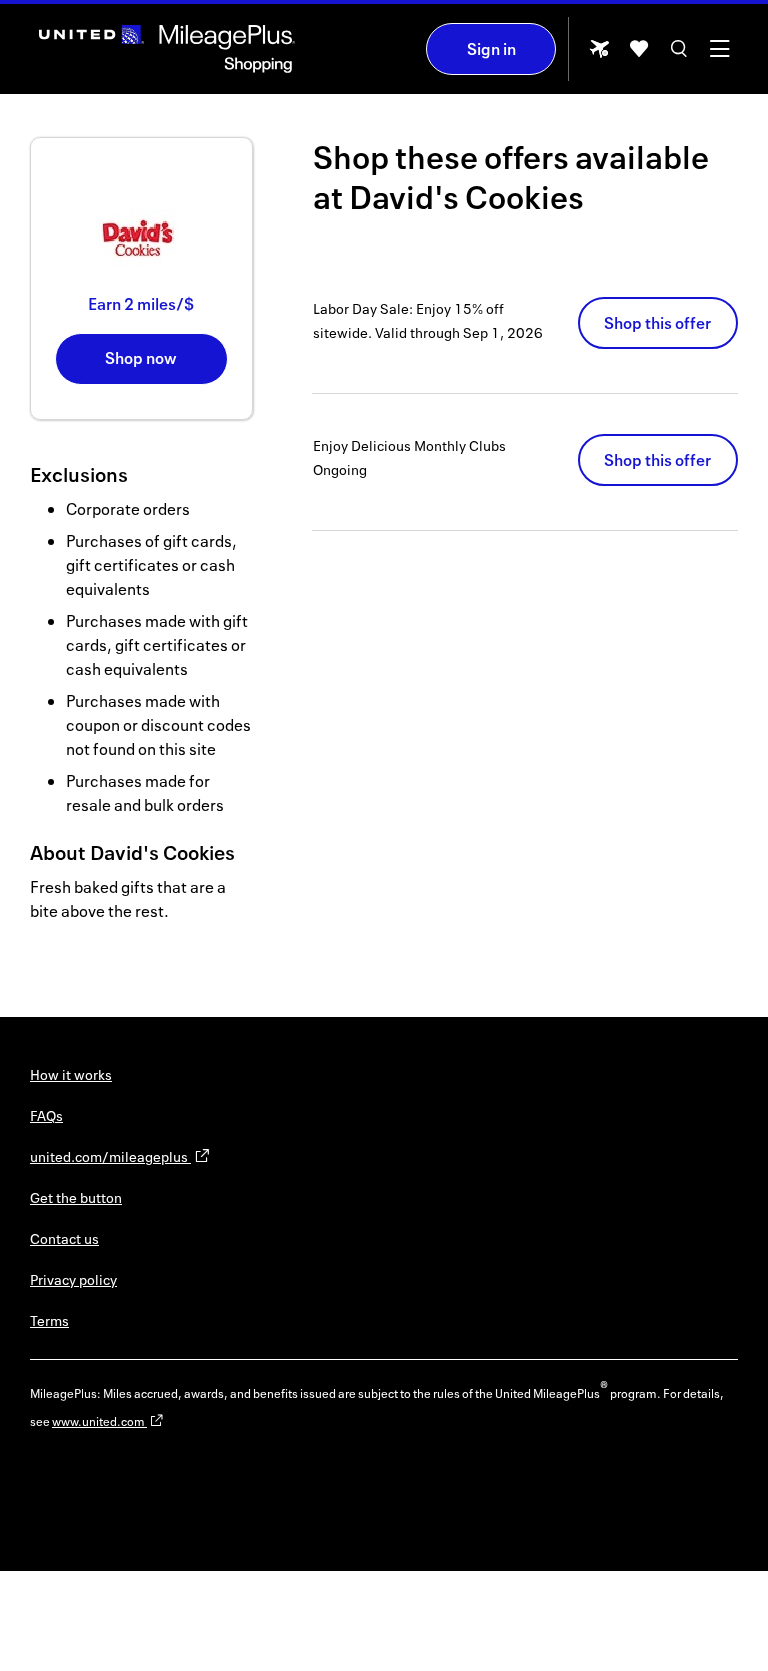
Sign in (491, 49)
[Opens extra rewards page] (599, 54)
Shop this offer (657, 323)
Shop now (141, 358)
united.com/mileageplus (110, 1156)
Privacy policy (73, 1279)
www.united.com (99, 1421)
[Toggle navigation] (719, 55)
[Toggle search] (679, 55)
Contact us (64, 1238)
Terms (49, 1320)
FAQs (46, 1115)
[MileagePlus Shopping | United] (167, 49)
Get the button (76, 1197)
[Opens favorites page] (639, 55)
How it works (71, 1074)
